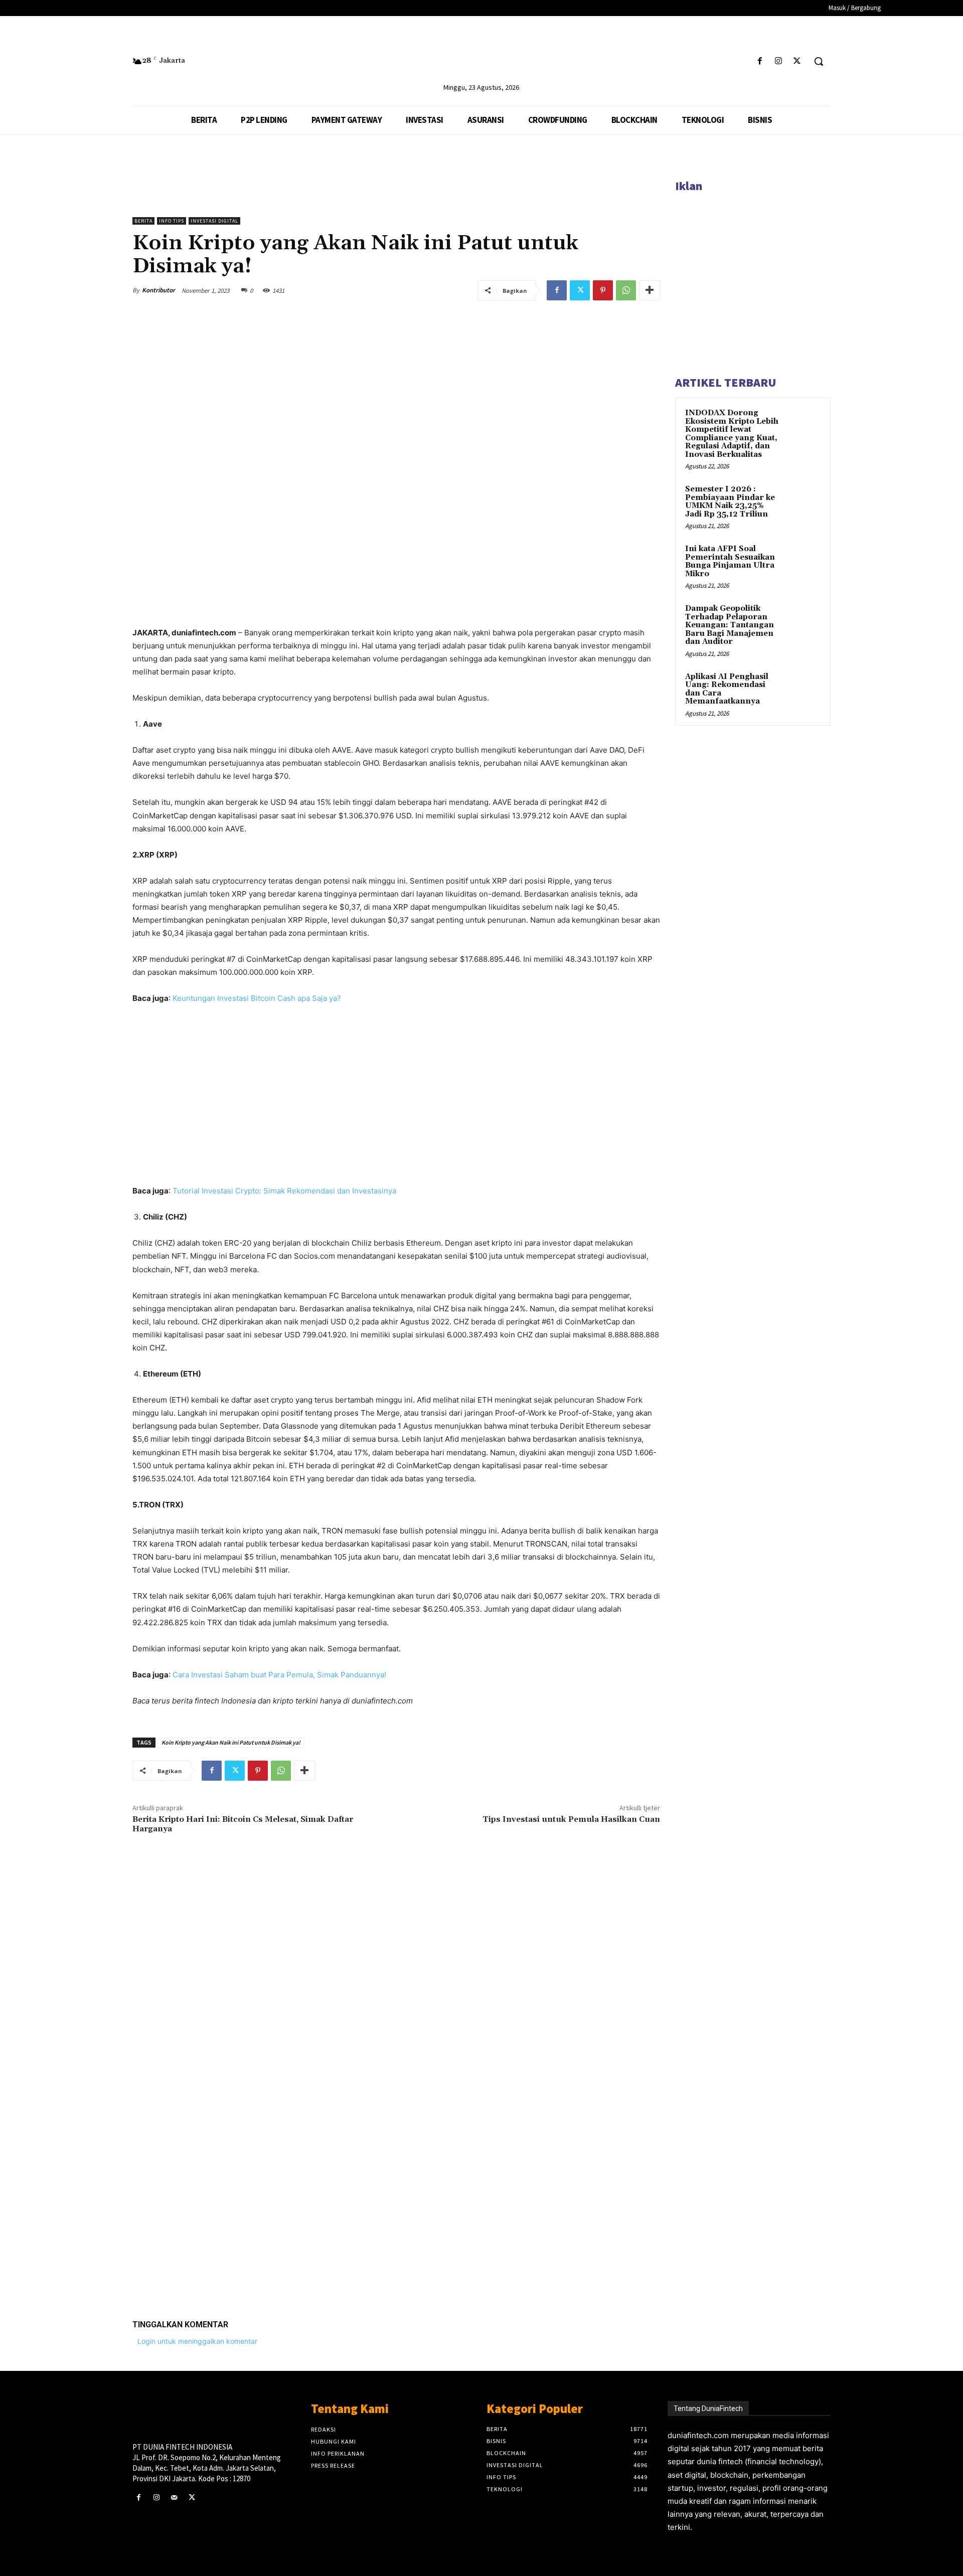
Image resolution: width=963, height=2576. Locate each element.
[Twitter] (797, 61)
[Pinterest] (603, 290)
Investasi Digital (214, 221)
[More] (650, 290)
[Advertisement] (396, 2156)
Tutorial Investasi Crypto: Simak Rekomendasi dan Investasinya (284, 1191)
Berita (143, 221)
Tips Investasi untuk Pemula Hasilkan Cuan (571, 1819)
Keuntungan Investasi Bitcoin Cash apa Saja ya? (257, 998)
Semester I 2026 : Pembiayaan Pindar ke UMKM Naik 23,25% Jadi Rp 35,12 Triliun (730, 502)
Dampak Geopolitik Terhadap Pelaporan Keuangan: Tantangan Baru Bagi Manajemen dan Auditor (730, 625)
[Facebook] (760, 61)
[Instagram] (779, 61)
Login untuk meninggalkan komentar (197, 2341)
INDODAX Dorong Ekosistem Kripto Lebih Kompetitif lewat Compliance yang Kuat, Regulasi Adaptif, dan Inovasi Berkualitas (732, 434)
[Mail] (174, 2498)
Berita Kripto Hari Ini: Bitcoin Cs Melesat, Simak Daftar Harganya (243, 1824)
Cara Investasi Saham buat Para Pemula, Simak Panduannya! (279, 1675)
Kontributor (158, 290)
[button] (819, 61)
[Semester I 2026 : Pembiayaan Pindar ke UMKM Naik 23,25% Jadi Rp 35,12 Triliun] (803, 501)
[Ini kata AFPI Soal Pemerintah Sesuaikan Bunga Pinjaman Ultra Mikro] (803, 561)
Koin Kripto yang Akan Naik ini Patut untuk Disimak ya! (231, 1742)
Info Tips (172, 221)
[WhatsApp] (626, 290)
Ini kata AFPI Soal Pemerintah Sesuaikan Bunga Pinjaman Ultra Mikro (730, 561)
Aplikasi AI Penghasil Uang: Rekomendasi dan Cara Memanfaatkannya (727, 689)
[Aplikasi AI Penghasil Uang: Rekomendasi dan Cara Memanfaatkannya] (803, 689)
